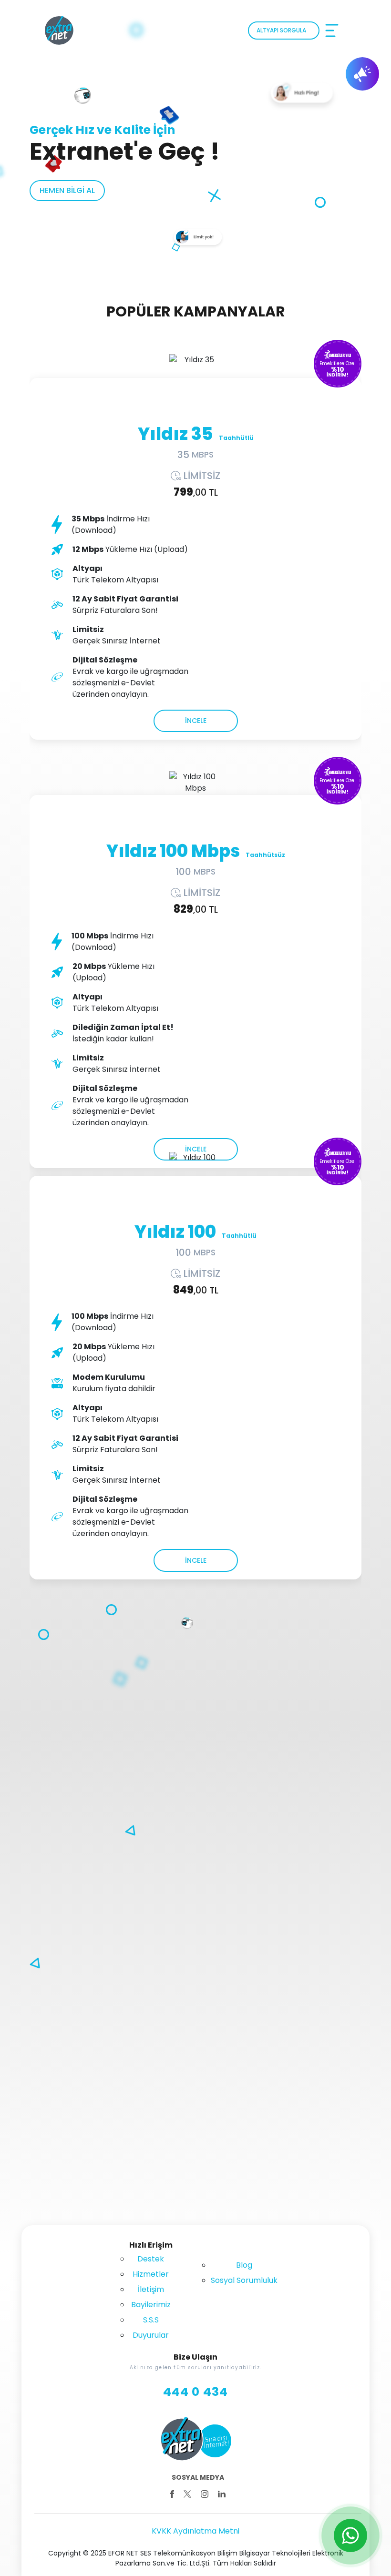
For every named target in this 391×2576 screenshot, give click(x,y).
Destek (151, 2259)
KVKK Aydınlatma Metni (195, 2531)
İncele (196, 721)
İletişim (151, 2289)
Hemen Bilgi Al (67, 190)
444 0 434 (196, 2392)
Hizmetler (151, 2274)
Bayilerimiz (151, 2305)
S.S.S (151, 2320)
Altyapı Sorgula (281, 30)
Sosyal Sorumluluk (244, 2280)
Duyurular (151, 2335)
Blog (244, 2265)
